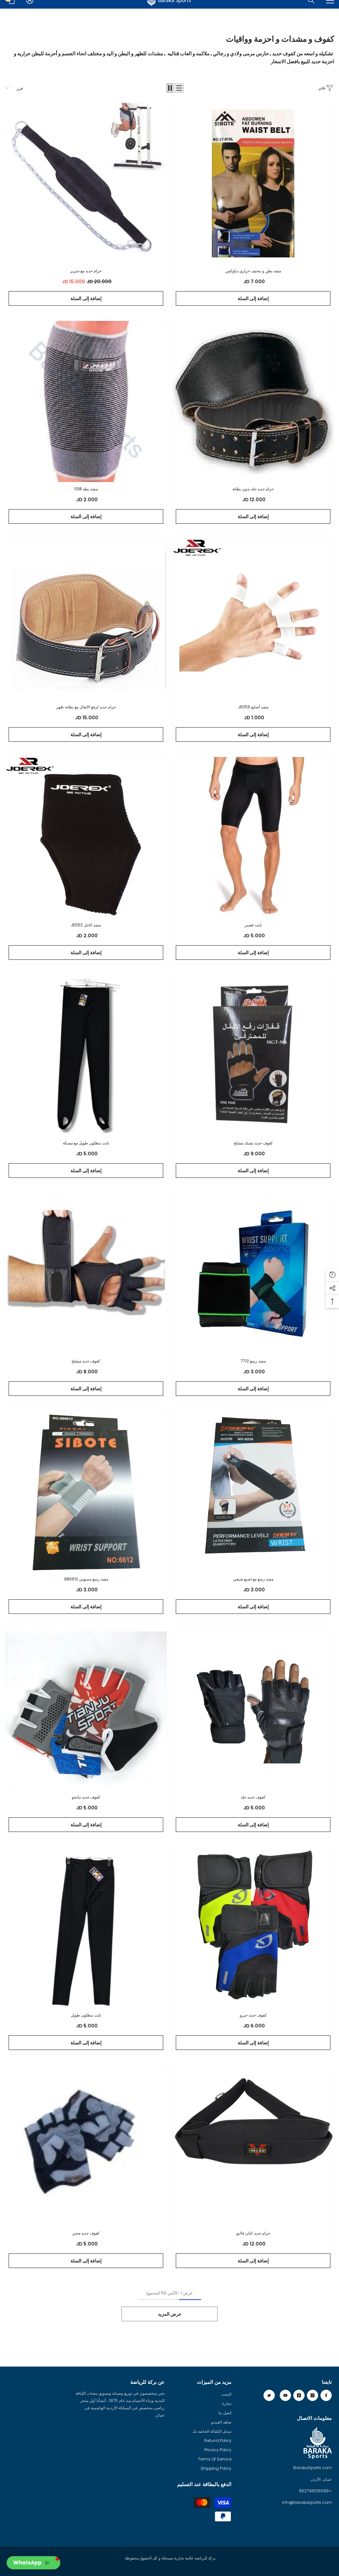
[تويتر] (269, 2395)
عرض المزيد (170, 2314)
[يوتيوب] (285, 2395)
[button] (179, 88)
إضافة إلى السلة (253, 298)
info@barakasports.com (307, 2502)
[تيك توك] (299, 2395)
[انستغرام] (313, 2395)
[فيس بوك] (326, 2395)
